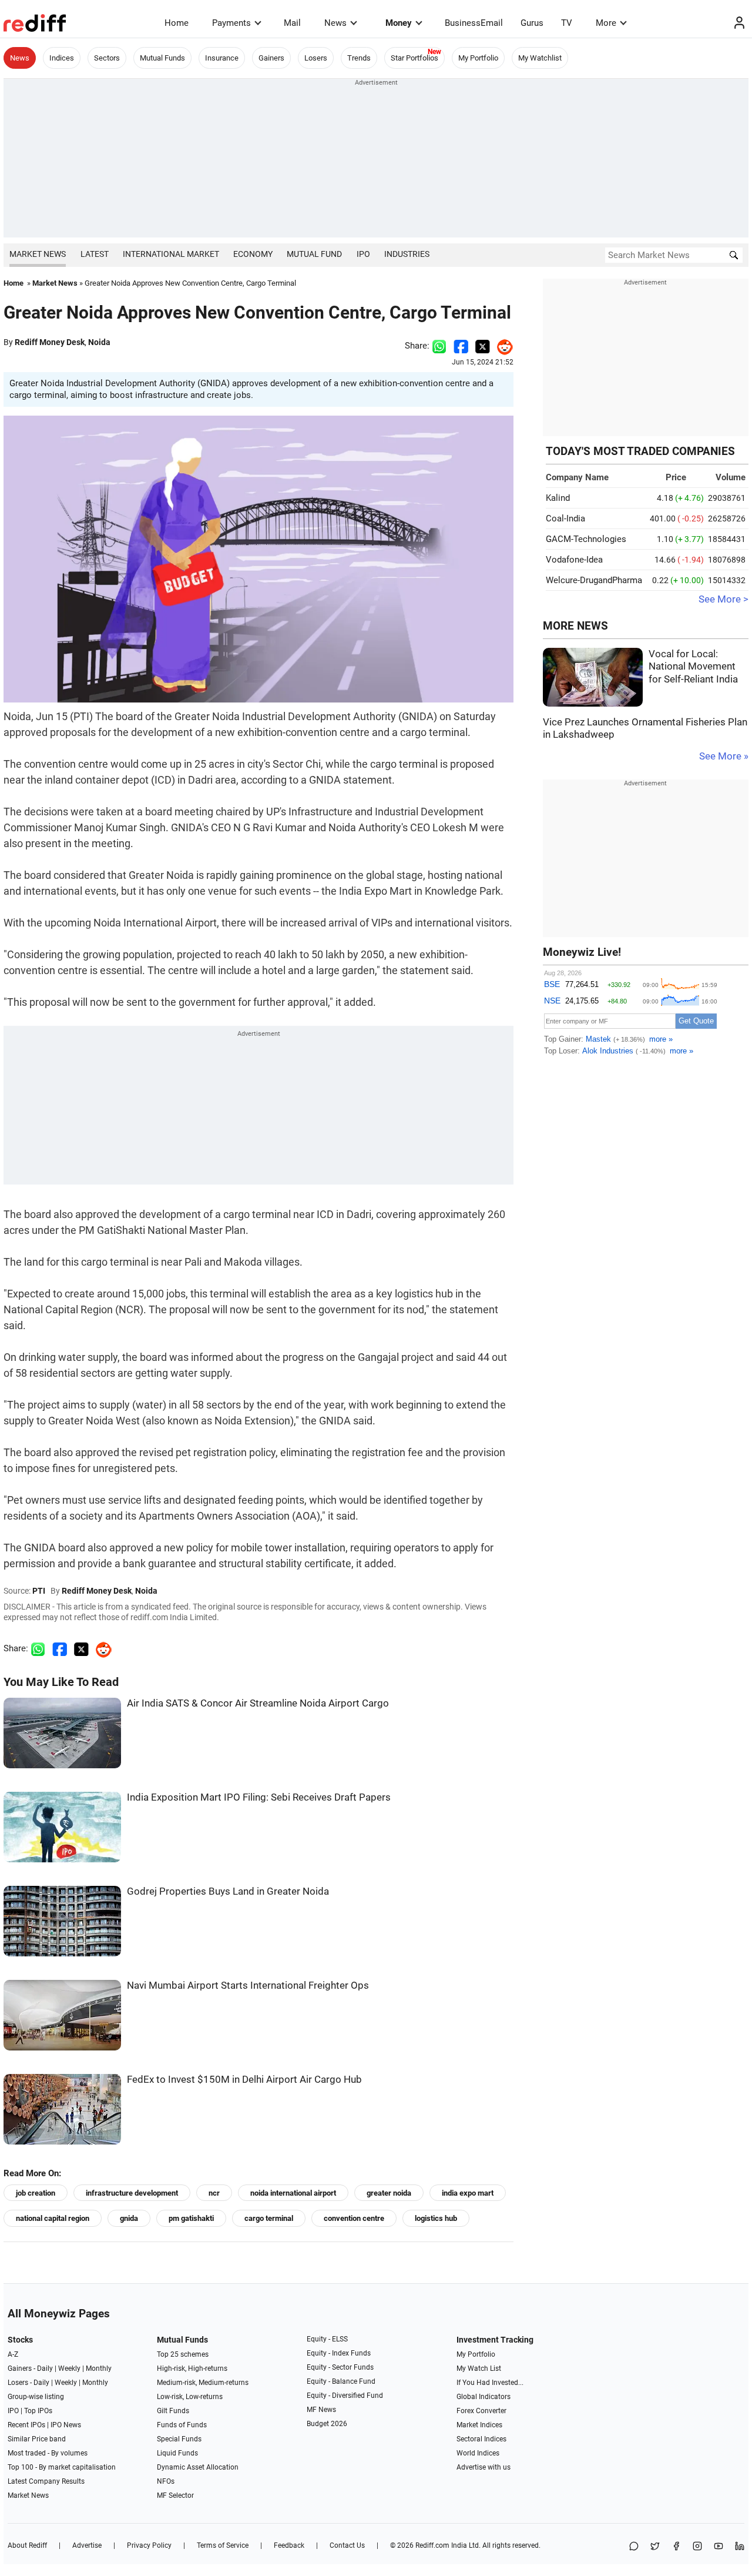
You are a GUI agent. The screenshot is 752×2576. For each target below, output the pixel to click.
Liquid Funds (177, 2453)
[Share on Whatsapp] (439, 346)
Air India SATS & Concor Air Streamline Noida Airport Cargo (258, 1703)
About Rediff (27, 2545)
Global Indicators (484, 2397)
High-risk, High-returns (192, 2368)
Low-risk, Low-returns (190, 2397)
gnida (129, 2218)
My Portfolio (478, 58)
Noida (99, 342)
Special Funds (179, 2439)
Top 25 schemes (183, 2354)
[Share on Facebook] (461, 346)
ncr (214, 2193)
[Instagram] (697, 2547)
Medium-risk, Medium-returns (203, 2383)
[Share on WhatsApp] (634, 2547)
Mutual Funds (162, 58)
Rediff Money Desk (50, 342)
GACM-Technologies (586, 539)
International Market (171, 254)
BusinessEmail (474, 23)
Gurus (532, 23)
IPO (363, 254)
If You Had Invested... (490, 2383)
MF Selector (175, 2495)
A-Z (13, 2354)
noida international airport (293, 2193)
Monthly (99, 2368)
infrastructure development (132, 2193)
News (335, 23)
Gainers (271, 58)
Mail (292, 23)
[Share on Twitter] (483, 346)
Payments (231, 23)
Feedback (289, 2545)
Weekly (69, 2368)
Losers (316, 58)
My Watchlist (540, 58)
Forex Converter (481, 2411)
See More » (724, 756)
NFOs (166, 2481)
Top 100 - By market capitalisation (62, 2467)
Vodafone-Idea (574, 560)
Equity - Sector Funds (340, 2367)
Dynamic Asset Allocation (198, 2467)
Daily (45, 2368)
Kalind (558, 498)
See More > (724, 599)
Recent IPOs (26, 2425)
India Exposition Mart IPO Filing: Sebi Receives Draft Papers (259, 1797)
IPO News (66, 2425)
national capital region (53, 2218)
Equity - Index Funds (339, 2353)
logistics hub (436, 2218)
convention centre (354, 2218)
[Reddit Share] (502, 346)
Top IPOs (38, 2411)
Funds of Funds (182, 2425)
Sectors (107, 58)
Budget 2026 (327, 2424)
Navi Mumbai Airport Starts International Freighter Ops (248, 1985)
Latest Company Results (46, 2481)
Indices (62, 58)
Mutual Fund (314, 254)
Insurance (222, 58)
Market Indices (479, 2425)
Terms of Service (223, 2545)
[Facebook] (676, 2547)
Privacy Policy (149, 2545)
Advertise (87, 2545)
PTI (39, 1591)
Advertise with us (484, 2467)
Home (177, 23)
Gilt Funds (173, 2411)
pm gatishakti (191, 2218)
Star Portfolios (414, 58)
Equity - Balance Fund (341, 2381)
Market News (38, 254)
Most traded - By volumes (48, 2453)
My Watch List (479, 2368)
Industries (407, 254)
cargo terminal (269, 2218)
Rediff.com (432, 2545)
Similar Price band (37, 2439)
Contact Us (347, 2545)
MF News (321, 2410)
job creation (36, 2193)
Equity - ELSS (327, 2339)
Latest (95, 254)
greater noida (389, 2193)
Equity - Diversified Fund (345, 2396)
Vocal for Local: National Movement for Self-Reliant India (693, 667)
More (606, 23)
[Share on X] (655, 2547)
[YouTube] (719, 2547)
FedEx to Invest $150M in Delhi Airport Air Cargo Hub (244, 2080)
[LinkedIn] (740, 2547)
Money (399, 23)
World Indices (478, 2453)
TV (567, 23)
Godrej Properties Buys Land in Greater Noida (228, 1891)
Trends (359, 58)
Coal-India (565, 518)
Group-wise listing (36, 2397)
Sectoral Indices (481, 2439)
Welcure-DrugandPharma (594, 580)
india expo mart (468, 2193)
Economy (253, 254)
